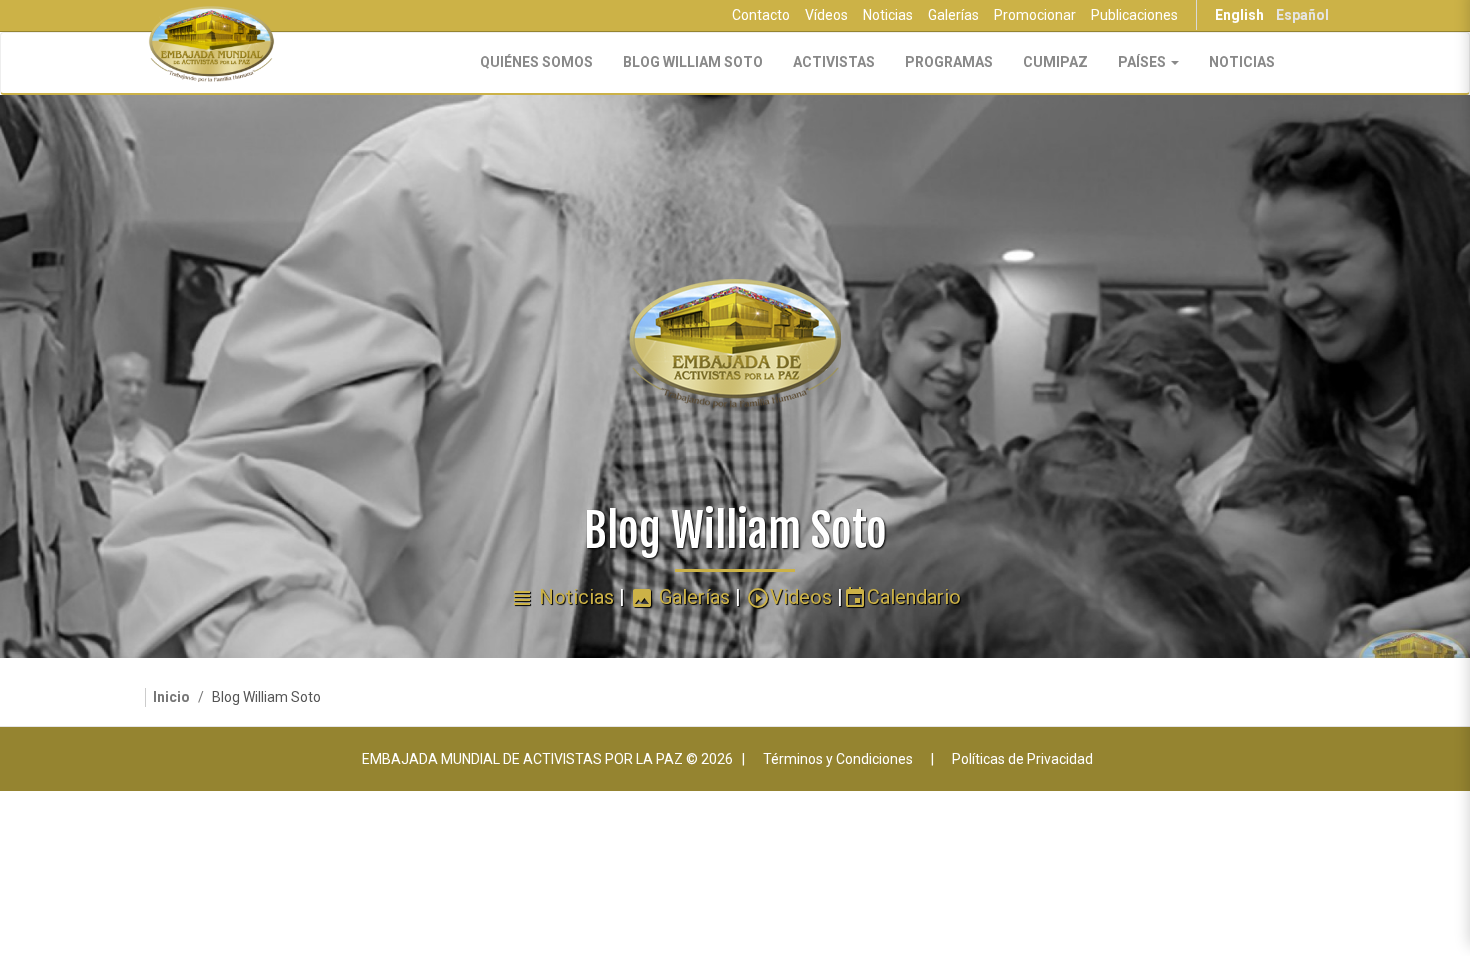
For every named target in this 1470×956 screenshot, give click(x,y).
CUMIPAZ (1055, 62)
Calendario (902, 597)
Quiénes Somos (536, 62)
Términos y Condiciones (838, 759)
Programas (949, 62)
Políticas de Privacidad (1022, 759)
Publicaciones (1134, 15)
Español (1302, 15)
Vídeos (826, 15)
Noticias (888, 15)
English (1239, 15)
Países (1143, 62)
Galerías (953, 15)
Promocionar (1035, 15)
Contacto (761, 15)
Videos (789, 597)
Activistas (834, 62)
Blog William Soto (693, 62)
